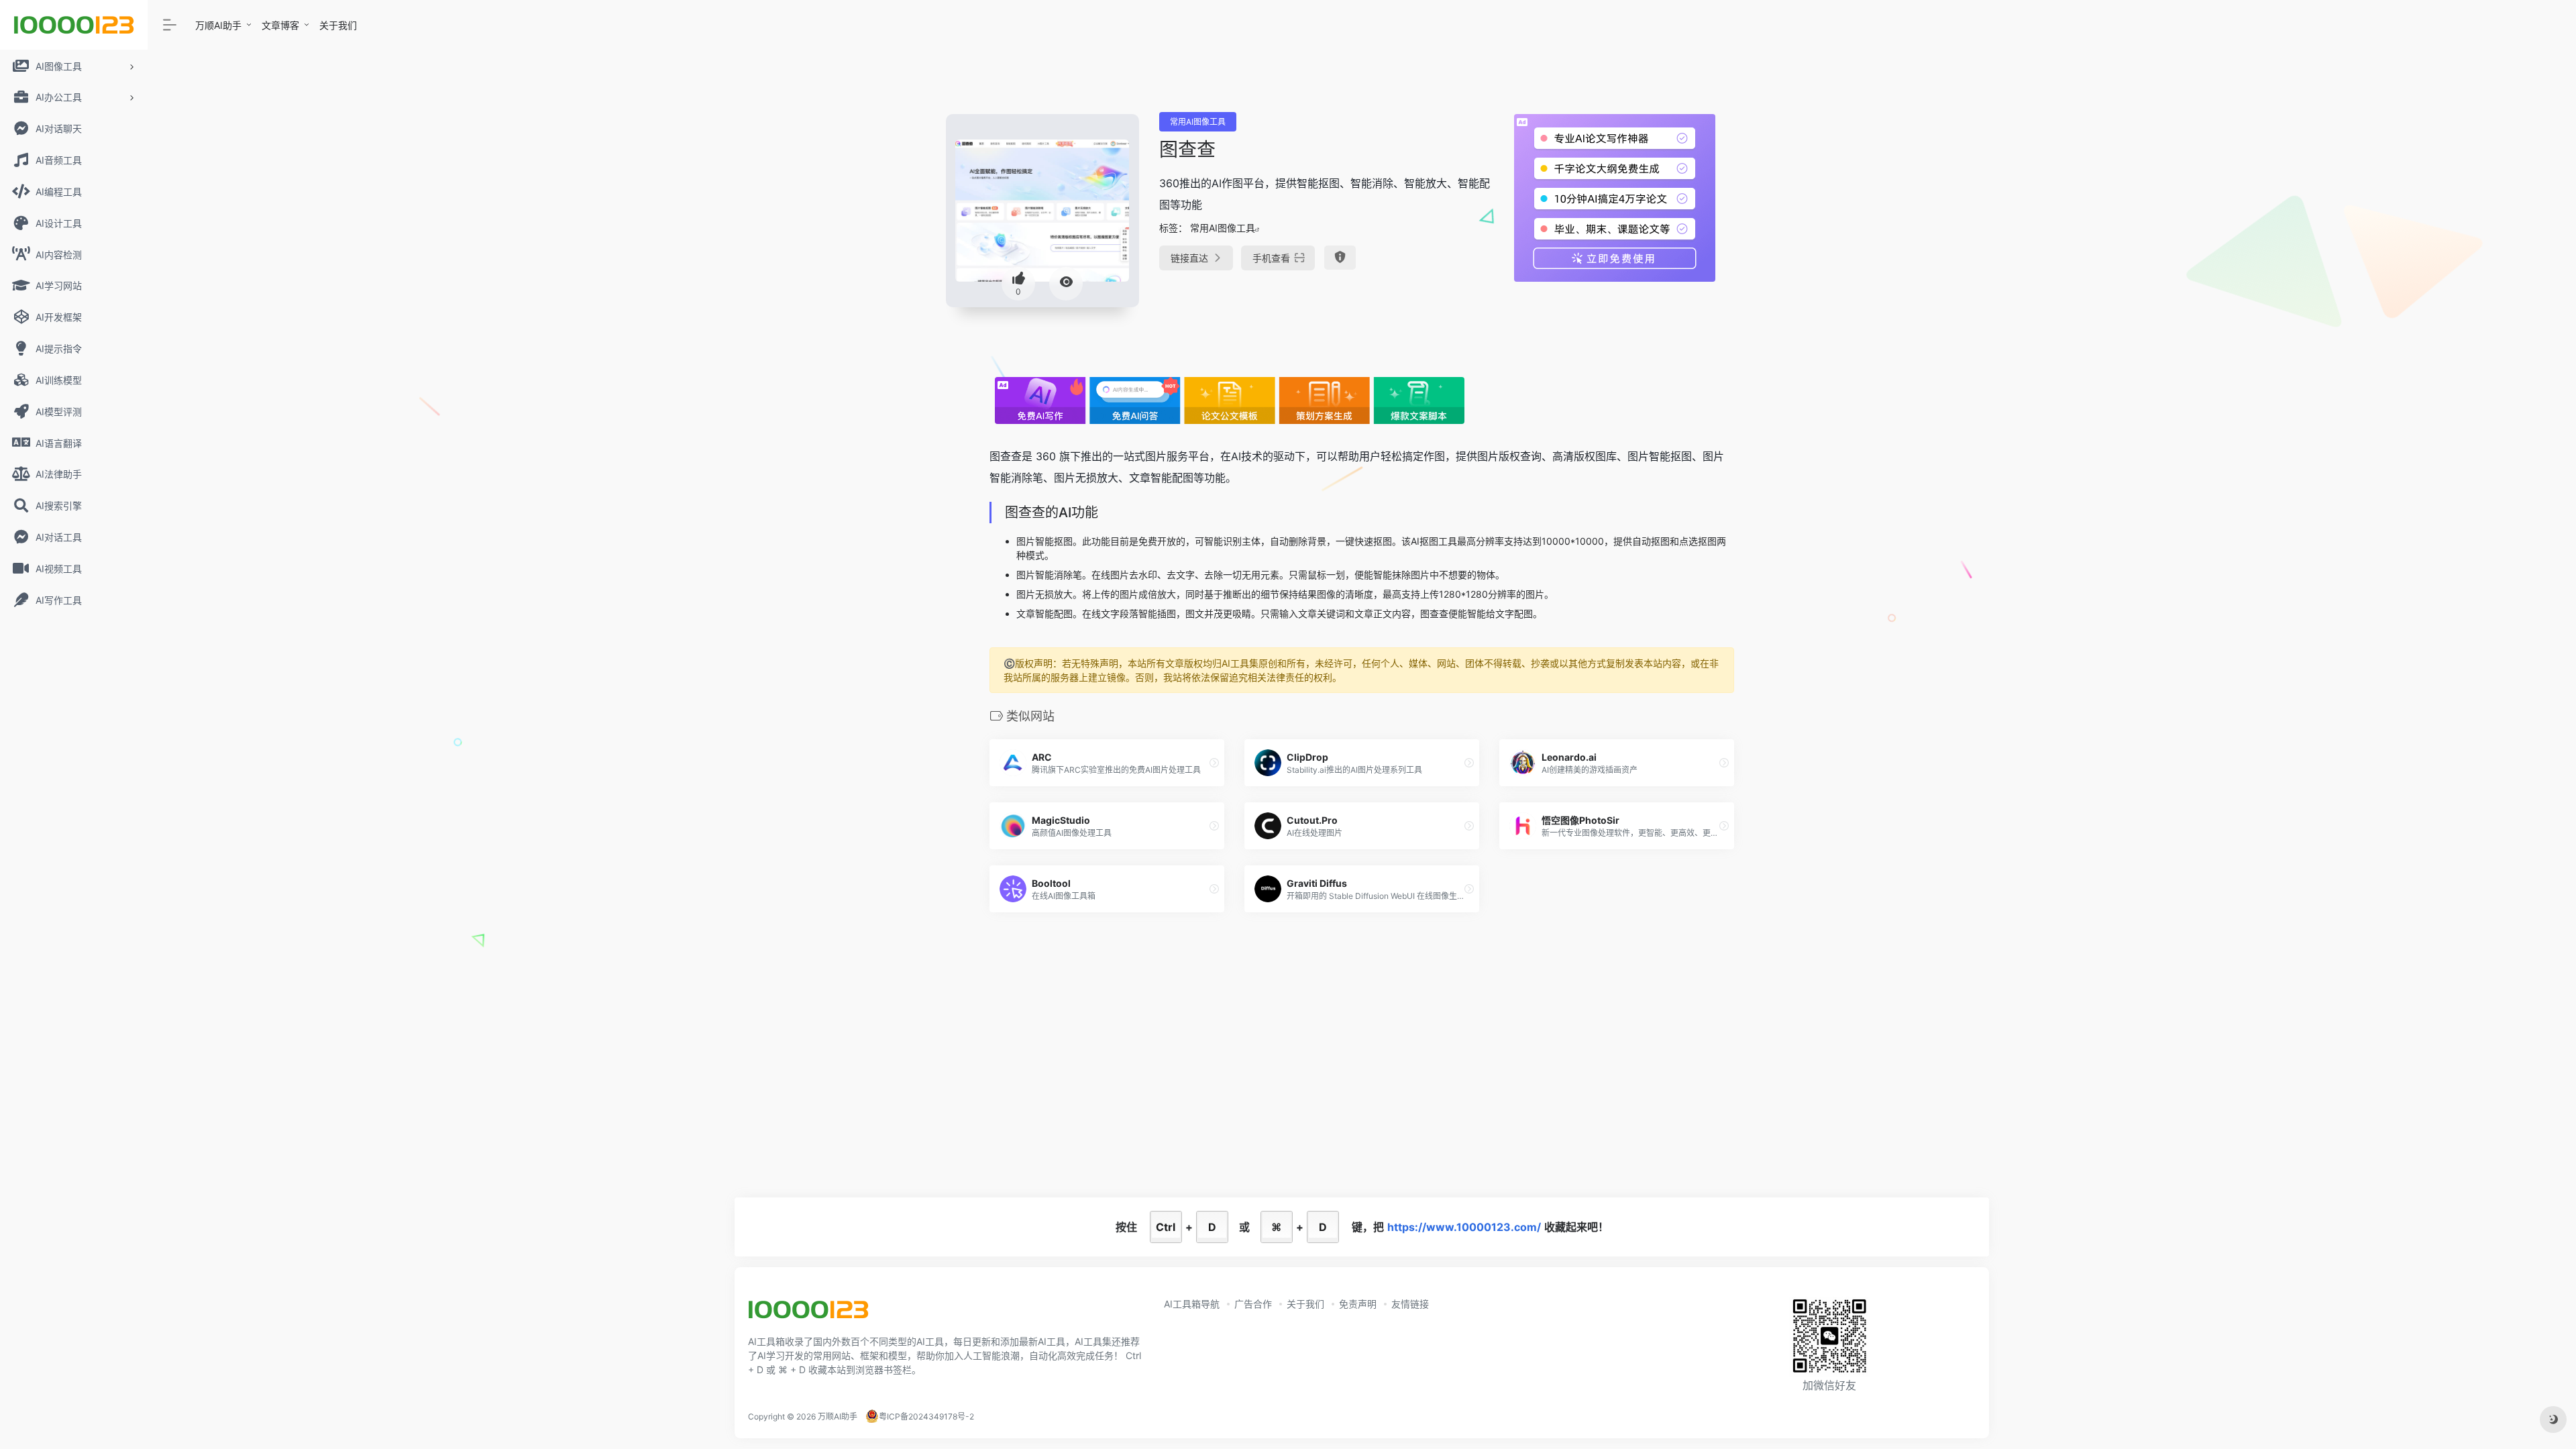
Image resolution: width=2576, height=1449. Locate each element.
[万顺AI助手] (808, 1314)
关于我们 (338, 25)
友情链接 (1410, 1304)
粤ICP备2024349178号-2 (926, 1416)
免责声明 (1358, 1304)
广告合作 (1253, 1304)
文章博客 (280, 25)
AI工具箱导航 (1192, 1304)
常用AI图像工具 (1198, 122)
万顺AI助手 (218, 25)
